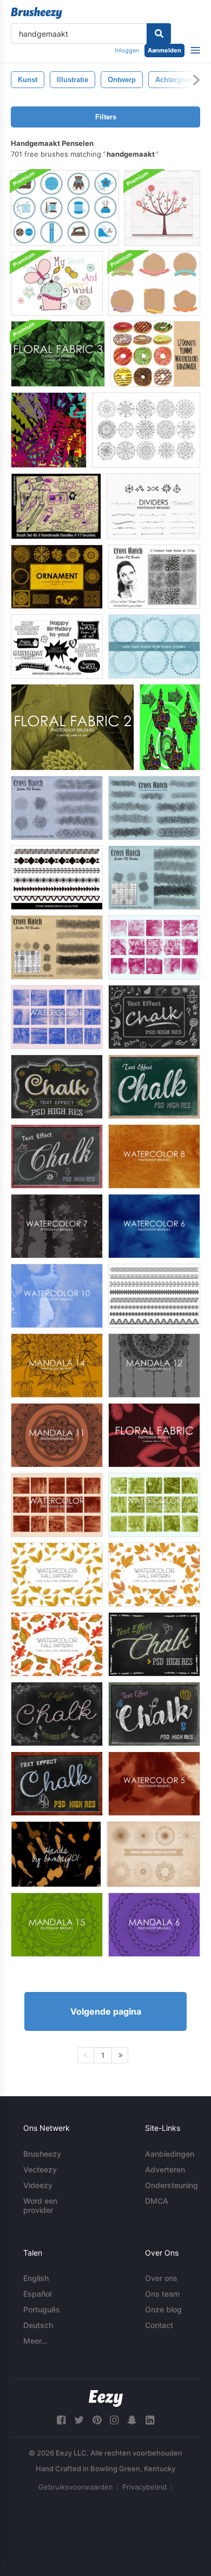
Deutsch (38, 2325)
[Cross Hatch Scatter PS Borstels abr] (57, 808)
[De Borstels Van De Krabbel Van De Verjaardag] (57, 646)
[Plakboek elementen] (170, 727)
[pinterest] (97, 2420)
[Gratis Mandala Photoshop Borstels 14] (57, 1366)
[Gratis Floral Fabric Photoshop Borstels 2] (72, 727)
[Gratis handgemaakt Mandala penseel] (146, 430)
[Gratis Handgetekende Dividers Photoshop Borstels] (153, 506)
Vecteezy (40, 2169)
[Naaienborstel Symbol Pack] (65, 208)
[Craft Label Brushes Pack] (154, 283)
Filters (106, 117)
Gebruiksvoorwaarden (76, 2487)
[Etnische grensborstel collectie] (154, 1296)
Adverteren (165, 2169)
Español (37, 2294)
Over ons (161, 2278)
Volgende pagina (106, 2011)
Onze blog (163, 2309)
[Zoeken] (159, 33)
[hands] (56, 1854)
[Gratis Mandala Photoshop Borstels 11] (57, 1435)
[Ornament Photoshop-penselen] (57, 577)
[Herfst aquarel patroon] (57, 1575)
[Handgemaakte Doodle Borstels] (56, 506)
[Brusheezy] (37, 13)
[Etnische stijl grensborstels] (57, 878)
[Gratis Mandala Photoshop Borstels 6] (154, 1925)
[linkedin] (150, 2420)
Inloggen (127, 50)
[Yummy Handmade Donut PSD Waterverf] (155, 354)
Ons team (162, 2294)
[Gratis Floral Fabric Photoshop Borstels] (154, 1435)
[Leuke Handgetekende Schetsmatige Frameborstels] (154, 646)
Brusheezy (42, 2154)
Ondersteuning (172, 2185)
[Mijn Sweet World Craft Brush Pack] (57, 283)
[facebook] (61, 2420)
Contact (159, 2325)
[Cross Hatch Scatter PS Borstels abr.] (154, 878)
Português (42, 2309)
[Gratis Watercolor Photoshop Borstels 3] (154, 1505)
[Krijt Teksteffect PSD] (154, 1017)
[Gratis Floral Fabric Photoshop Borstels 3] (58, 354)
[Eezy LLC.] (106, 2399)
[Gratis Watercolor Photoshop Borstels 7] (57, 1226)
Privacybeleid (144, 2487)
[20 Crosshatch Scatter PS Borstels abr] (154, 808)
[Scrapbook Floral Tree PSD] (162, 208)
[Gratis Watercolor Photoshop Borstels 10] (57, 1296)
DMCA (157, 2201)
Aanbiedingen (170, 2154)
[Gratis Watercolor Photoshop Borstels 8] (154, 1156)
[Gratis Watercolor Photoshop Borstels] (57, 1505)
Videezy (38, 2185)
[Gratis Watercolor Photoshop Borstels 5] (154, 1784)
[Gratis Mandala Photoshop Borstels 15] (57, 1925)
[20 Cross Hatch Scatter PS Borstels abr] (154, 577)
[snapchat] (132, 2420)
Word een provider (40, 2205)
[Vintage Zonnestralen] (153, 1854)
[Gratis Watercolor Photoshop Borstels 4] (154, 947)
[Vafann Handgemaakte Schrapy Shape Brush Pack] (49, 430)
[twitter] (79, 2420)
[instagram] (114, 2420)
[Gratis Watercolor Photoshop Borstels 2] (57, 1017)
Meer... (35, 2341)
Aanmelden (164, 50)
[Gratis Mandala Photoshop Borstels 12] (154, 1366)
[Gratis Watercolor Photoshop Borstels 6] (154, 1226)
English (36, 2278)
